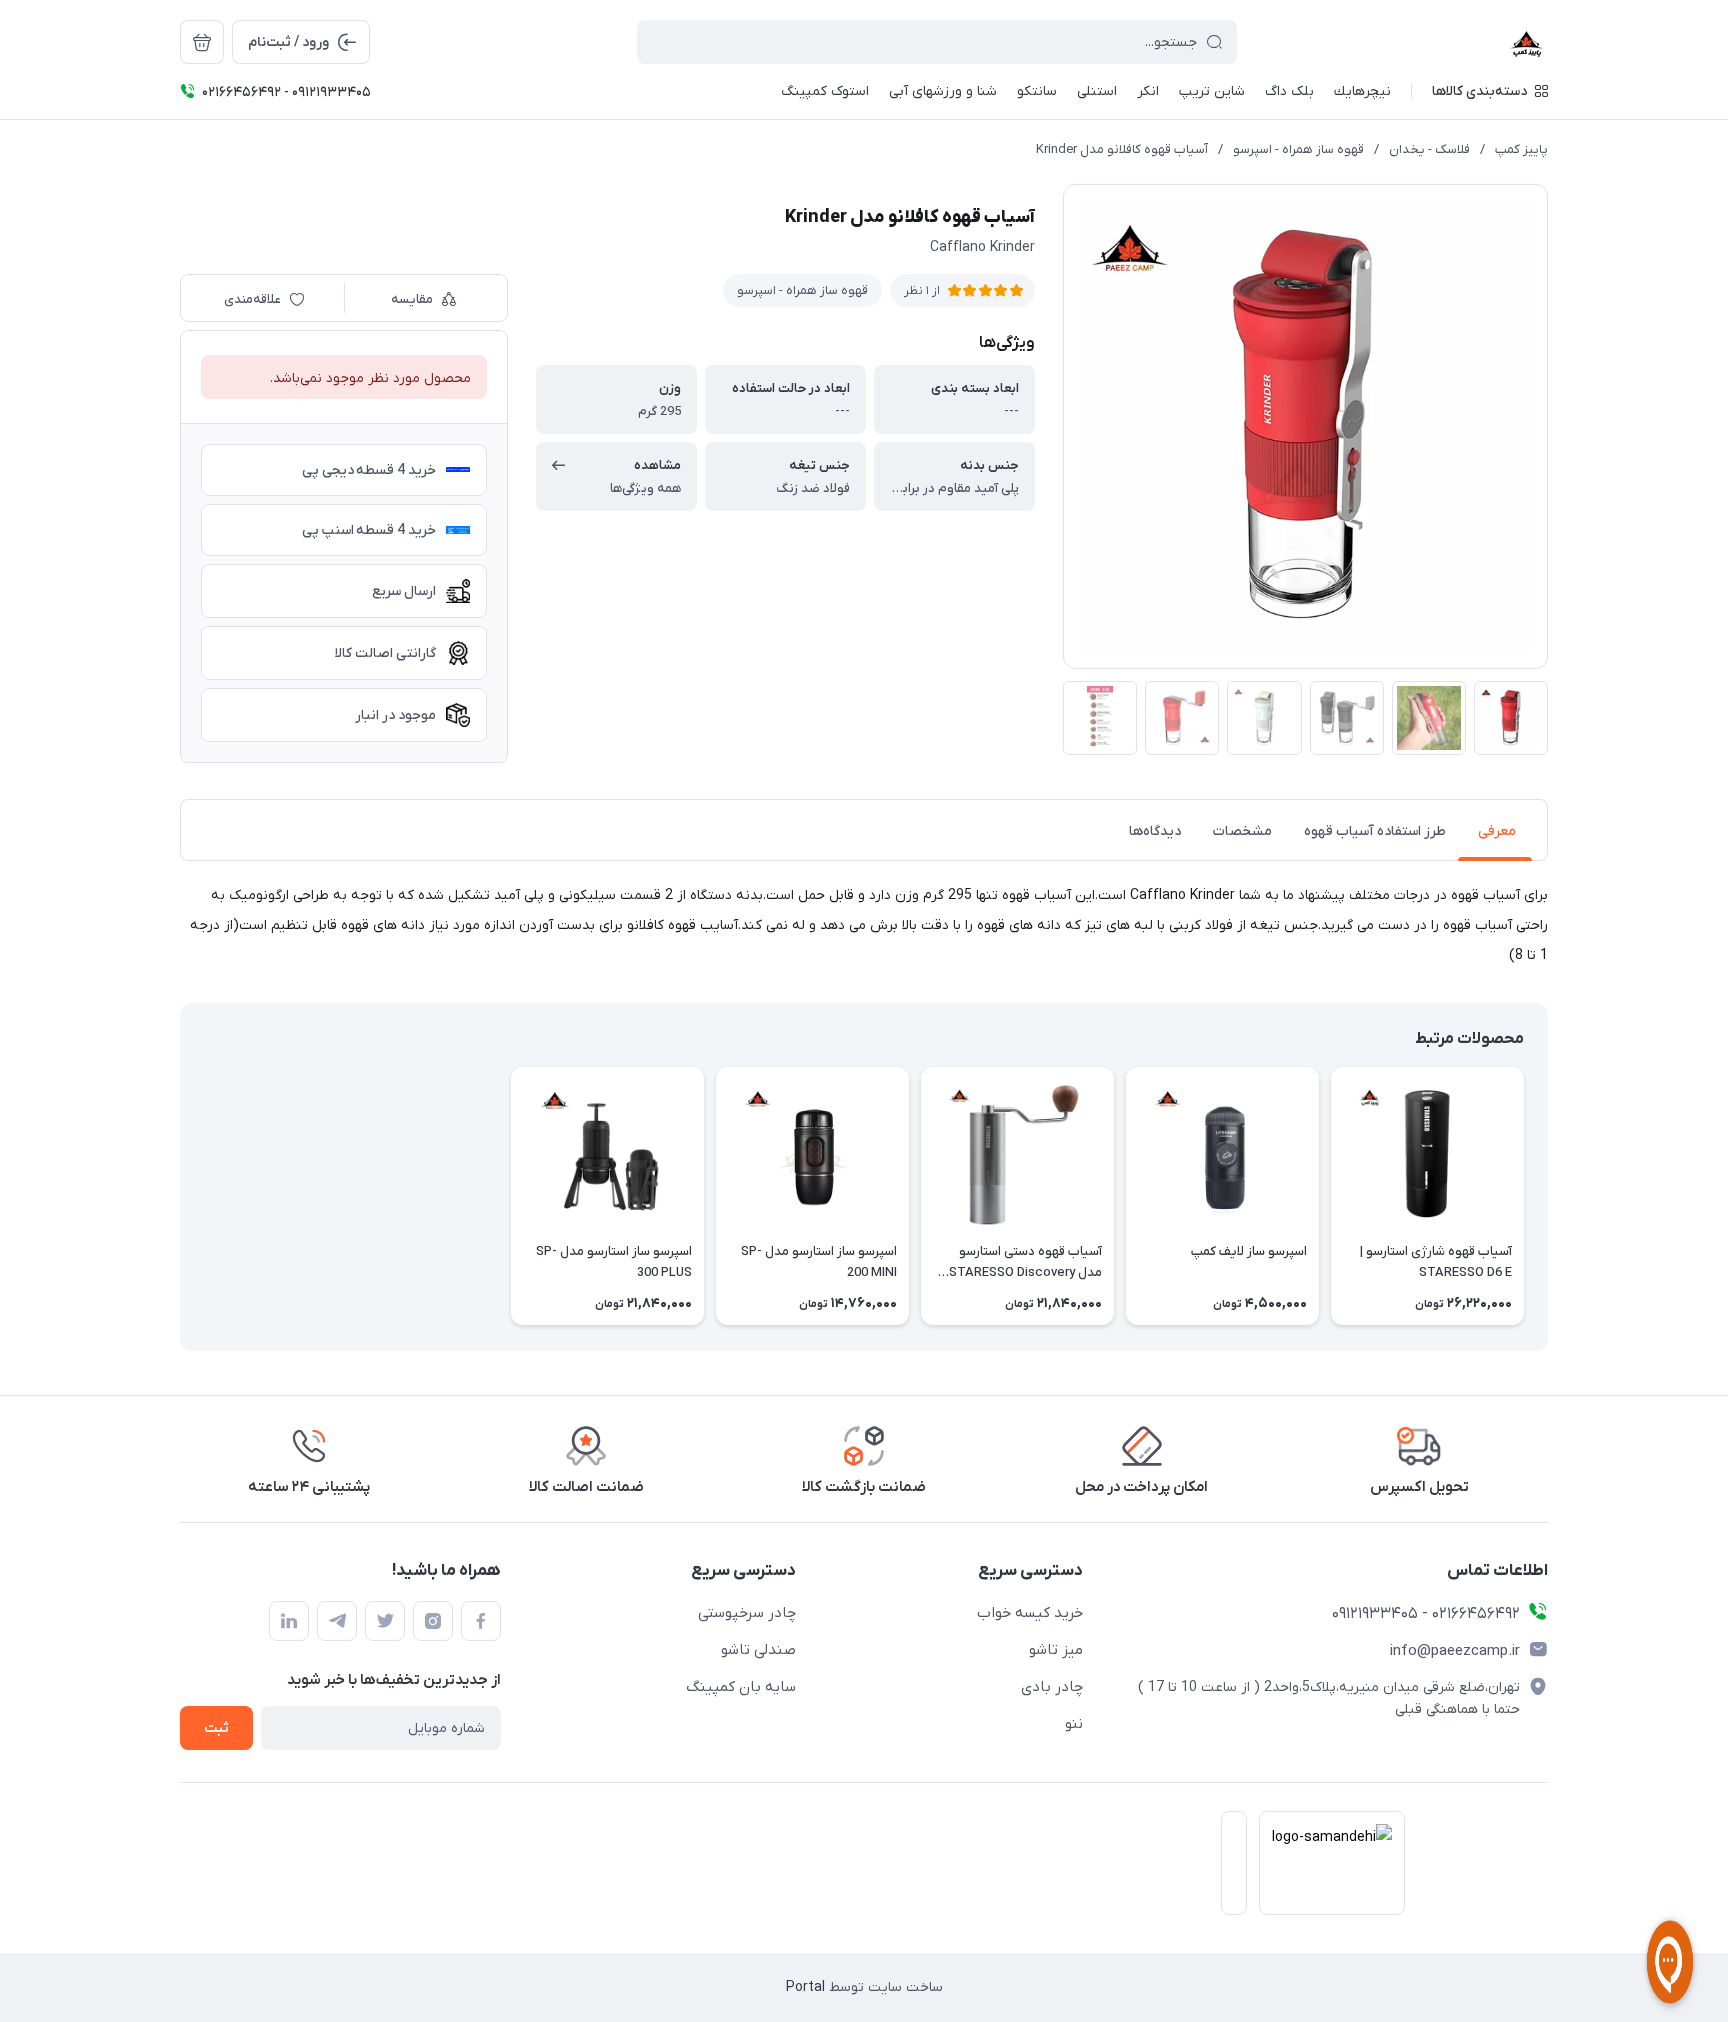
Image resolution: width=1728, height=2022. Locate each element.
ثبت (216, 1728)
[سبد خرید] (202, 42)
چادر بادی (1052, 1687)
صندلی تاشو (758, 1650)
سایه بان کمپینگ (741, 1687)
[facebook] (481, 1621)
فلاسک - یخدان (1429, 149)
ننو (1074, 1724)
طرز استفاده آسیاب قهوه (1375, 831)
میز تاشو (1056, 1650)
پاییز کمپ (1521, 149)
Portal (805, 1987)
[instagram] (433, 1621)
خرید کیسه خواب (1030, 1613)
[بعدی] (180, 1196)
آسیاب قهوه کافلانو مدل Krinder (1122, 149)
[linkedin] (289, 1621)
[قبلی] (1548, 1196)
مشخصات (1242, 831)
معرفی (1497, 831)
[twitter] (385, 1621)
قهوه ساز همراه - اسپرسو (1298, 149)
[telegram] (337, 1621)
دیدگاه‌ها (1155, 831)
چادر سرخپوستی (747, 1613)
